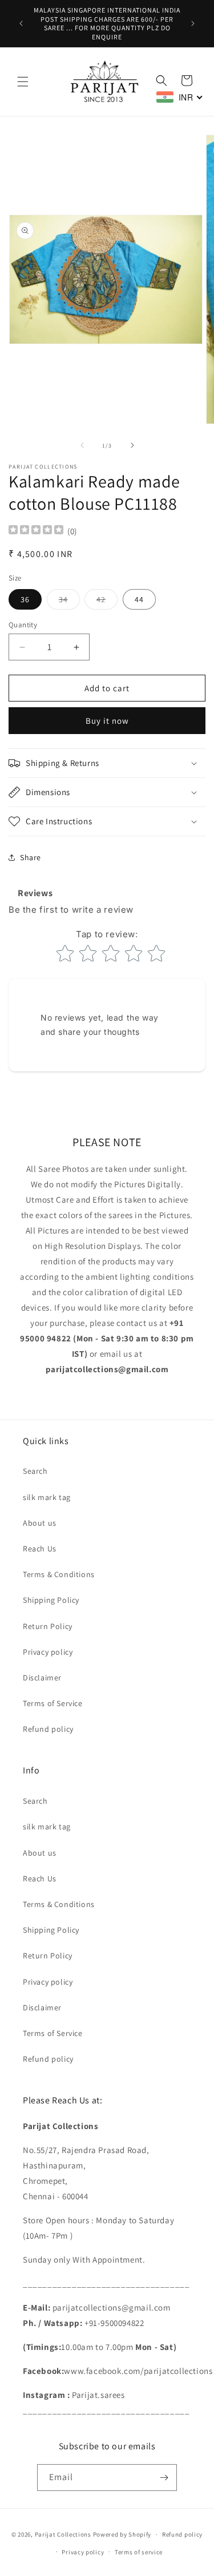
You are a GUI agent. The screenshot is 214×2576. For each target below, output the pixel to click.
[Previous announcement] (21, 23)
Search (35, 1471)
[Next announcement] (193, 23)
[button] (23, 82)
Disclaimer (42, 1678)
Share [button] (31, 857)
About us (40, 1523)
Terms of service (139, 2552)
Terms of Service (53, 1703)
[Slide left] (82, 445)
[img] (36, 531)
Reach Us (40, 1549)
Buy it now (107, 721)
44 (139, 599)
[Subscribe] (164, 2478)
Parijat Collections (63, 2534)
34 (69, 602)
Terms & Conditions (59, 1574)
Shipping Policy (51, 1600)
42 (107, 602)
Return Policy (48, 1626)
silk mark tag (47, 1497)
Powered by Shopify (122, 2534)
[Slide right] (132, 445)
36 (25, 599)
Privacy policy (48, 1652)
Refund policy (48, 1729)
